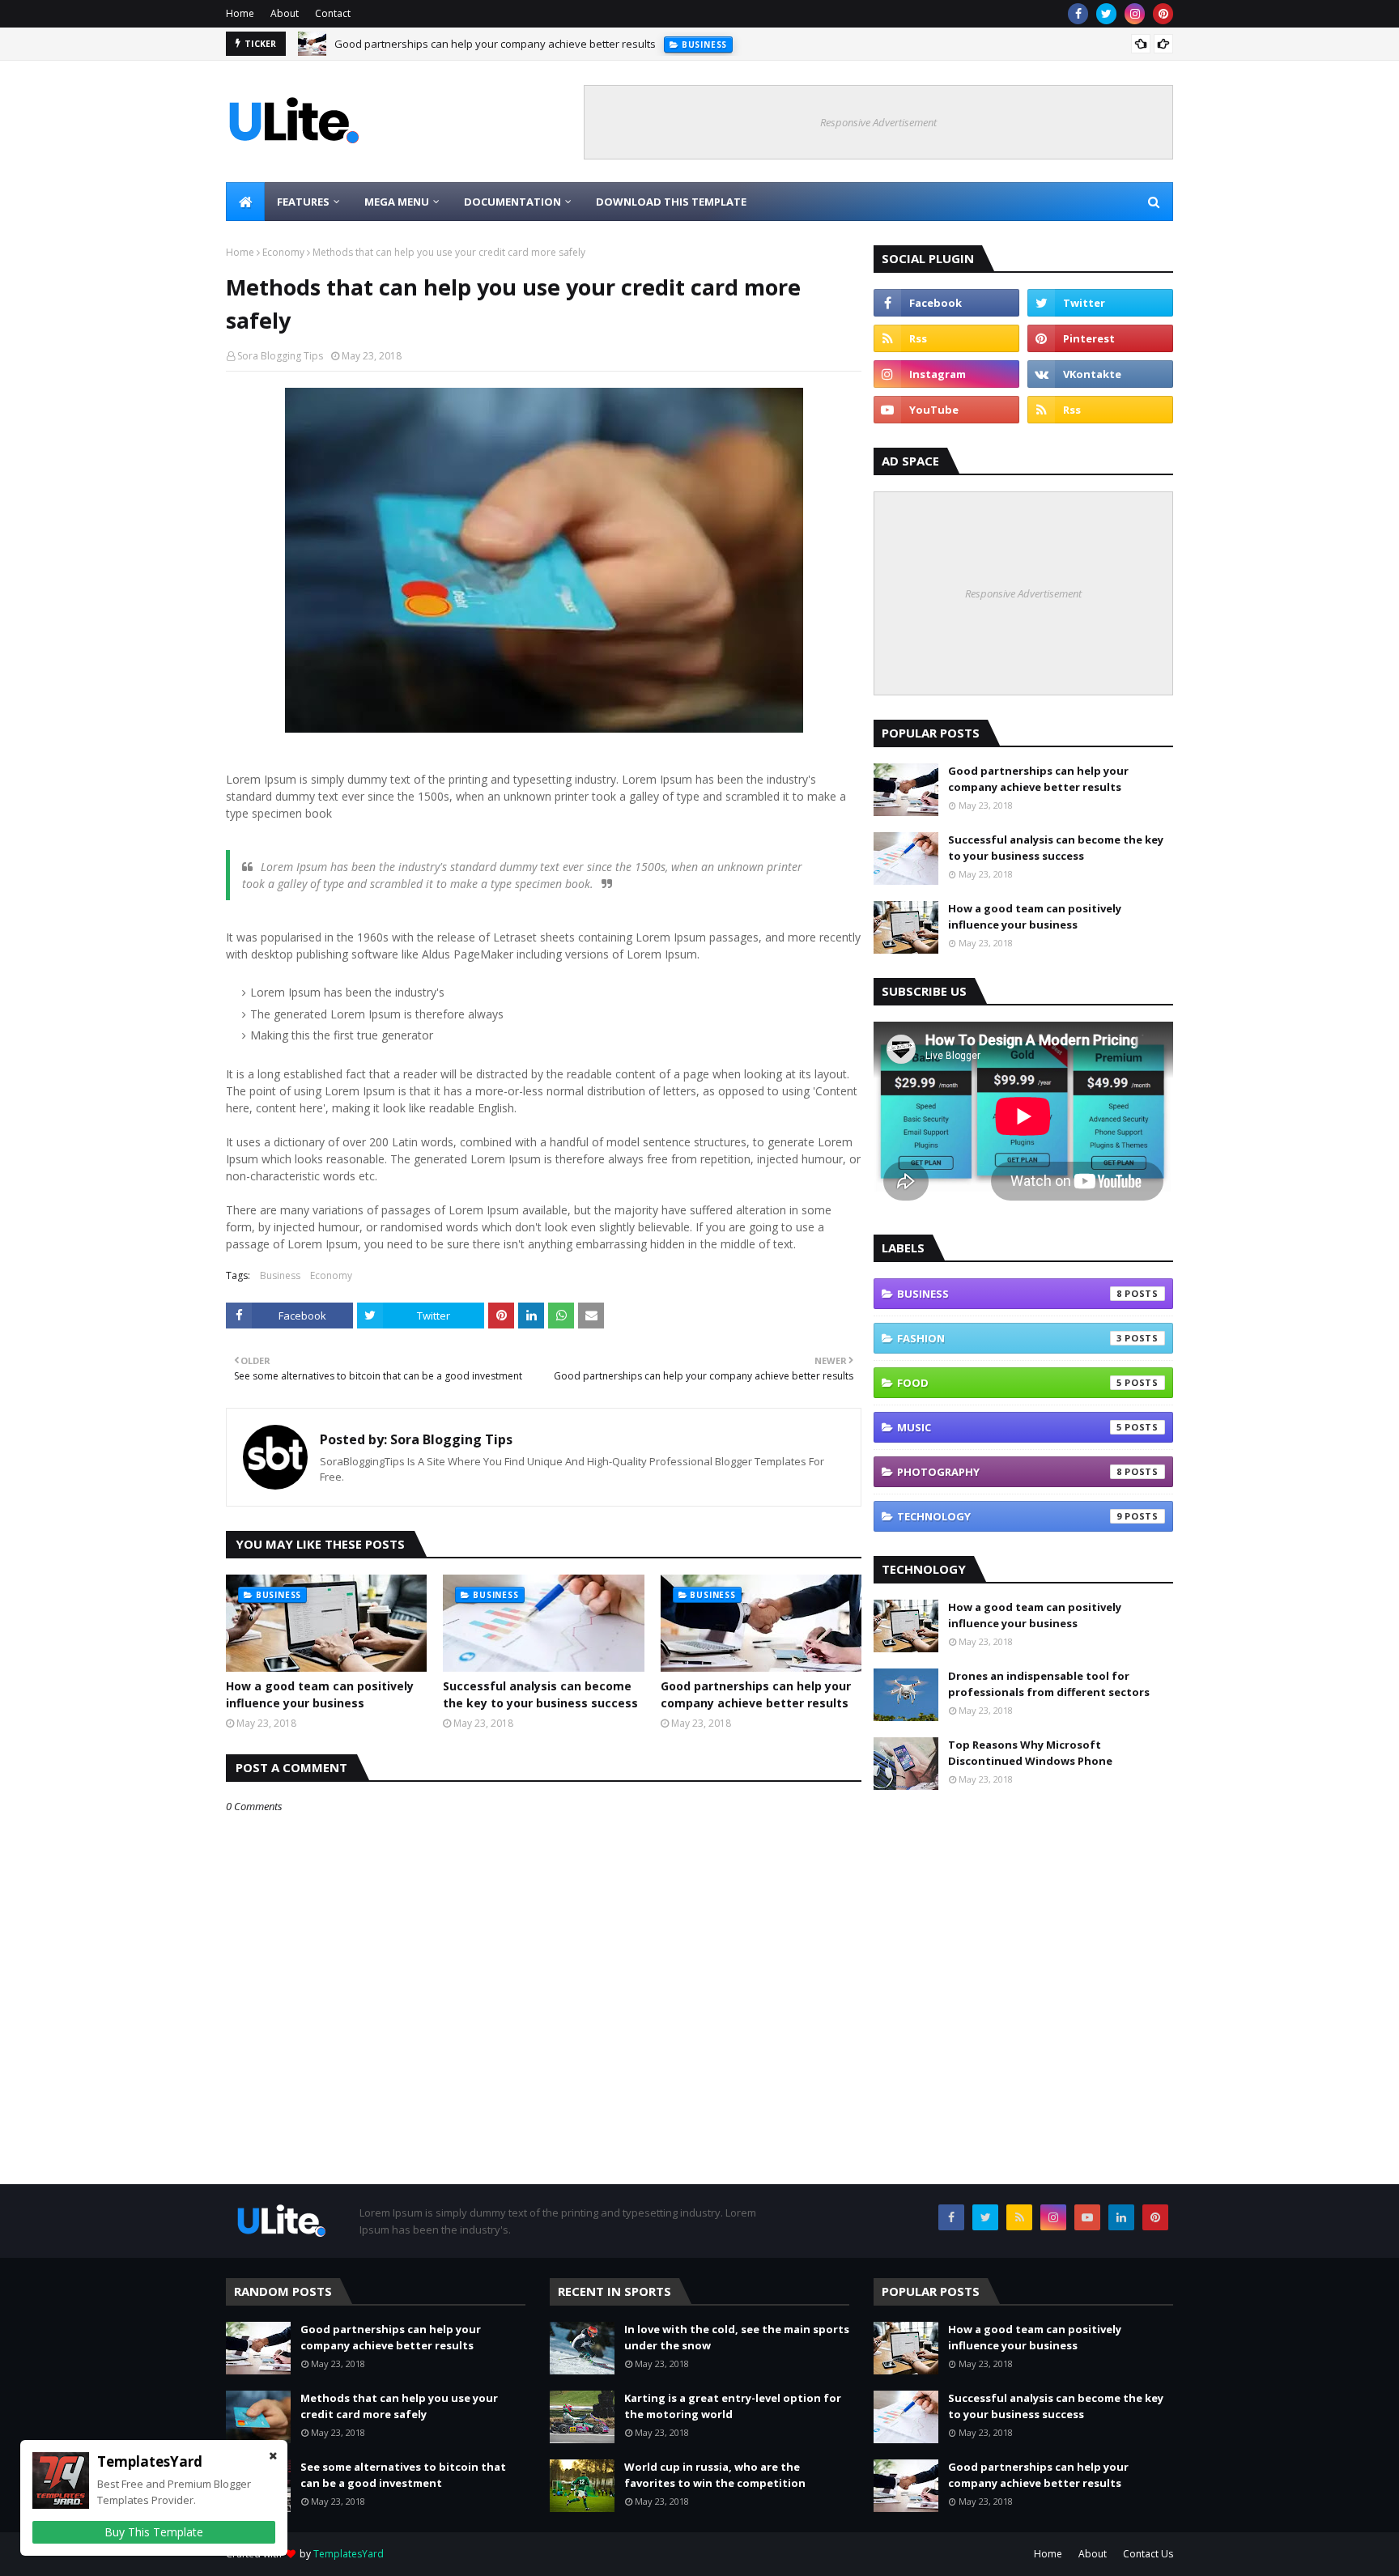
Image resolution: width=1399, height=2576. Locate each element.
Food (1010, 1383)
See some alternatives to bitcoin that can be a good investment (403, 2475)
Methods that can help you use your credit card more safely (399, 2406)
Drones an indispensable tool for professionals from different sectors (1049, 1684)
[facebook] (1078, 14)
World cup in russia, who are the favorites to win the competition (715, 2475)
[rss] (946, 338)
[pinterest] (1163, 14)
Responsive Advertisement (878, 122)
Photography (1010, 1472)
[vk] (1100, 374)
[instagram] (1135, 14)
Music (1010, 1427)
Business (280, 1275)
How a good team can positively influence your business (320, 1694)
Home (240, 13)
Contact (333, 13)
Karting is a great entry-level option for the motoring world (733, 2406)
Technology (1010, 1516)
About (285, 13)
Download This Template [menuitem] (671, 202)
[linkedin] (1121, 2217)
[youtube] (946, 410)
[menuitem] (245, 202)
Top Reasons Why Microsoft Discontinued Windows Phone (1030, 1753)
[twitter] (1106, 14)
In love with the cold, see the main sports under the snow (737, 2337)
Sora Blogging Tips (280, 356)
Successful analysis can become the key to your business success (540, 1694)
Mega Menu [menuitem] (397, 202)
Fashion (1010, 1338)
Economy (283, 252)
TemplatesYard (349, 2554)
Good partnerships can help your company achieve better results (495, 40)
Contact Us (1148, 2554)
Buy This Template (154, 2532)
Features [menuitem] (303, 202)
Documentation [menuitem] (512, 202)
